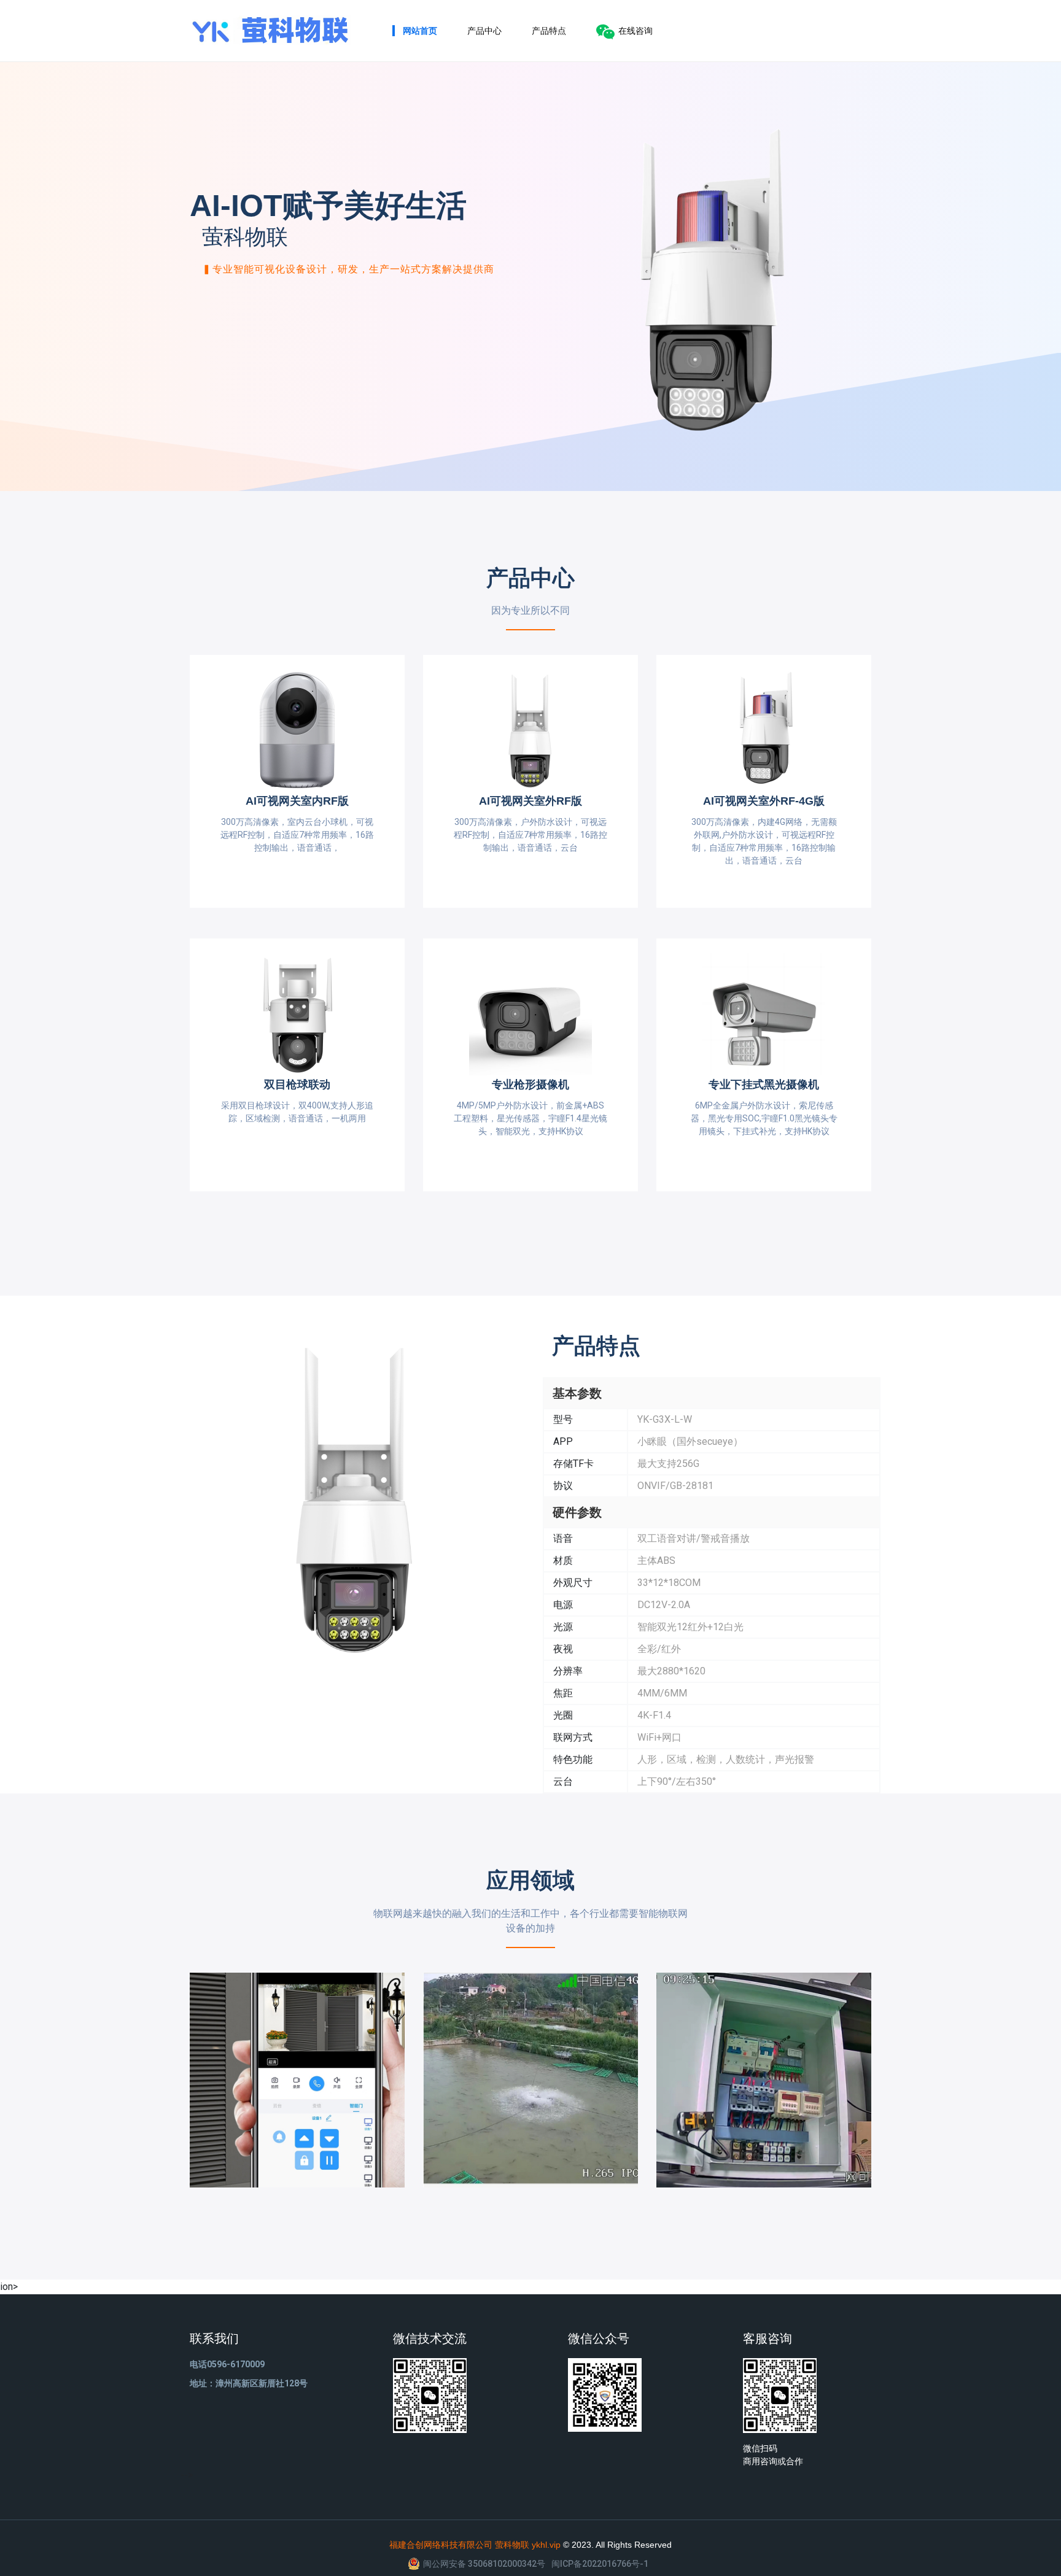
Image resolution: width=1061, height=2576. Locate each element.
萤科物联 (512, 2545)
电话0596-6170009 (227, 2364)
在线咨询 (635, 31)
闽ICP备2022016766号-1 (600, 2564)
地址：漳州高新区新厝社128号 (249, 2383)
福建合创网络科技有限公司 (441, 2545)
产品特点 (549, 31)
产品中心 (484, 31)
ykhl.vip (546, 2545)
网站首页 (420, 31)
